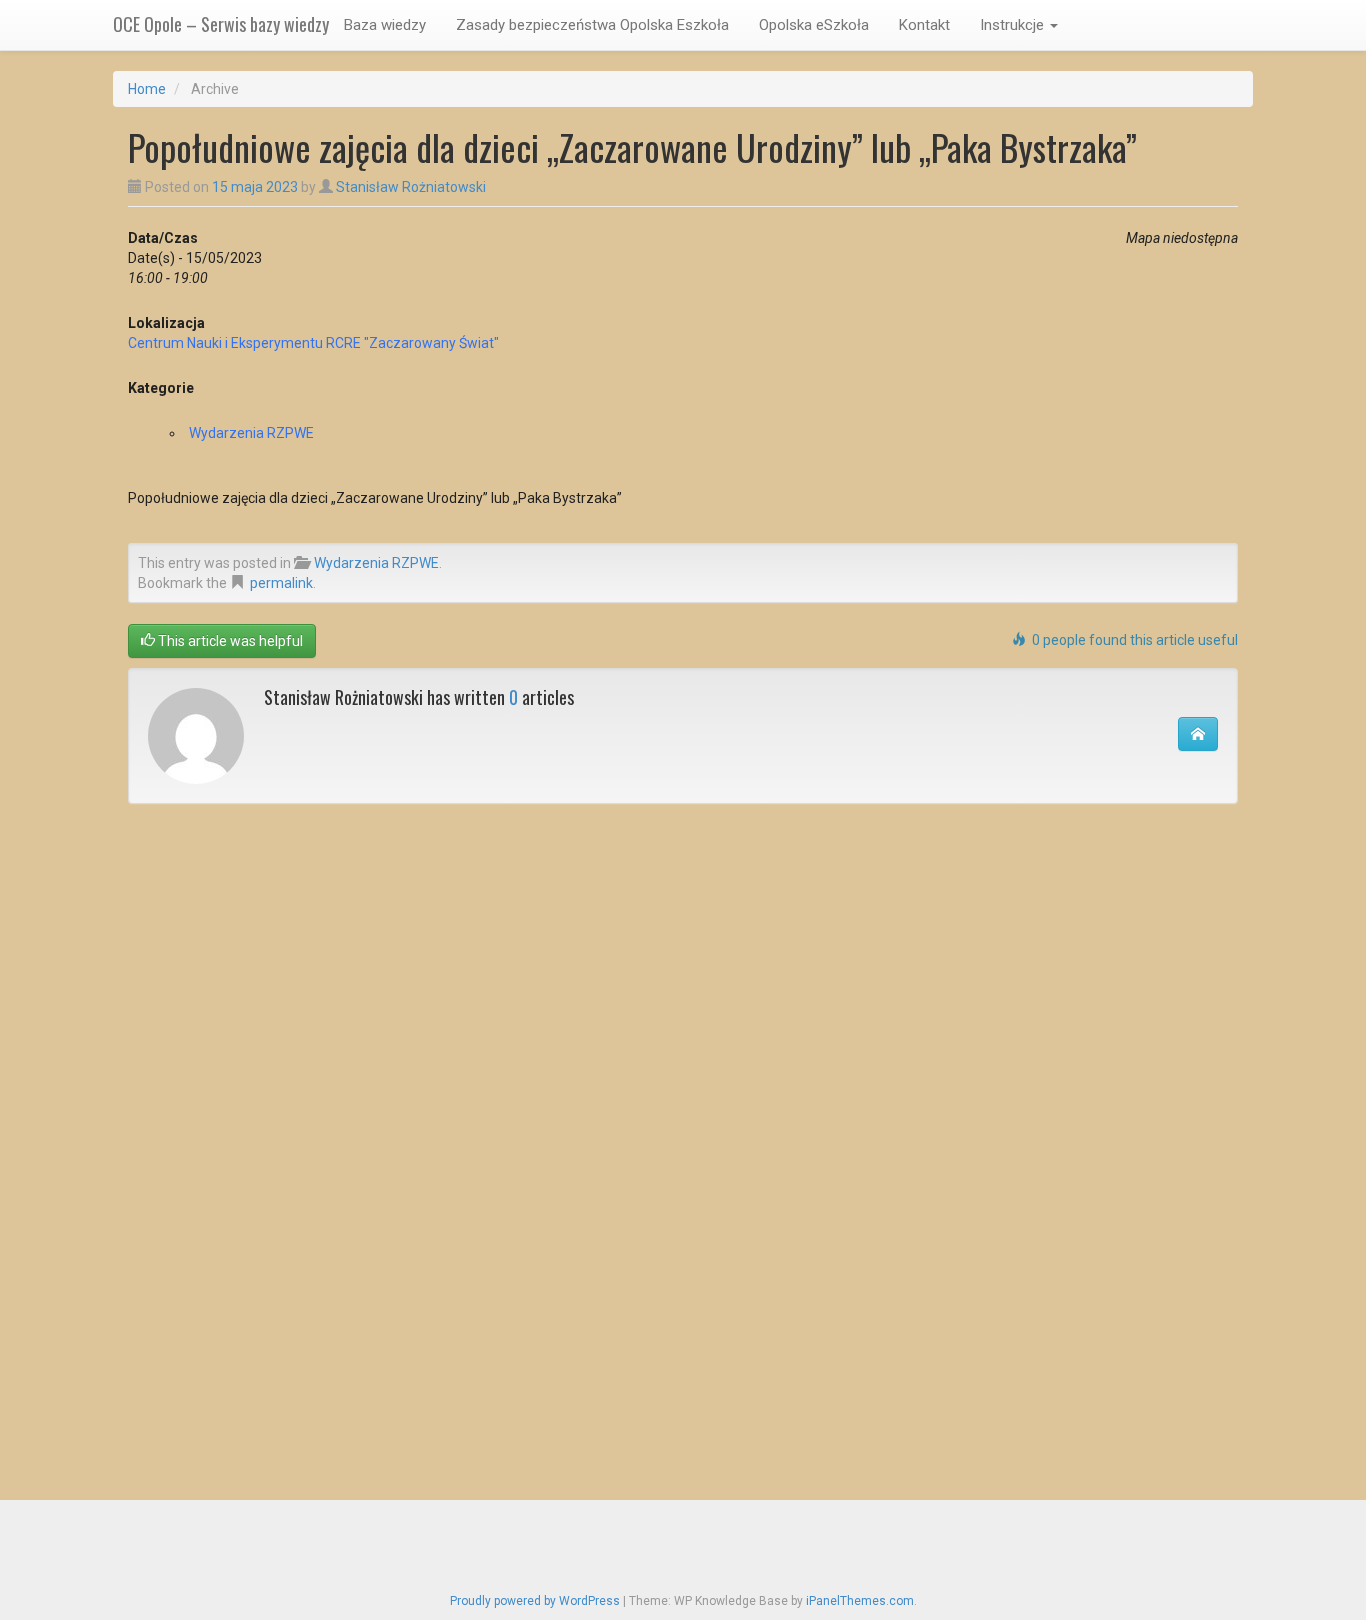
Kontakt (924, 25)
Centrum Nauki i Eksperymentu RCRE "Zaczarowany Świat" (313, 343)
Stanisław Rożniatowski (411, 187)
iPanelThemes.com (860, 1601)
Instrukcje (1014, 25)
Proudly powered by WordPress (535, 1601)
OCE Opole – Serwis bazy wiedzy (221, 24)
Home (147, 89)
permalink (281, 583)
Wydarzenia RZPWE (251, 433)
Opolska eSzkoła (814, 25)
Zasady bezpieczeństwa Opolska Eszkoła (592, 25)
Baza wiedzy (385, 25)
